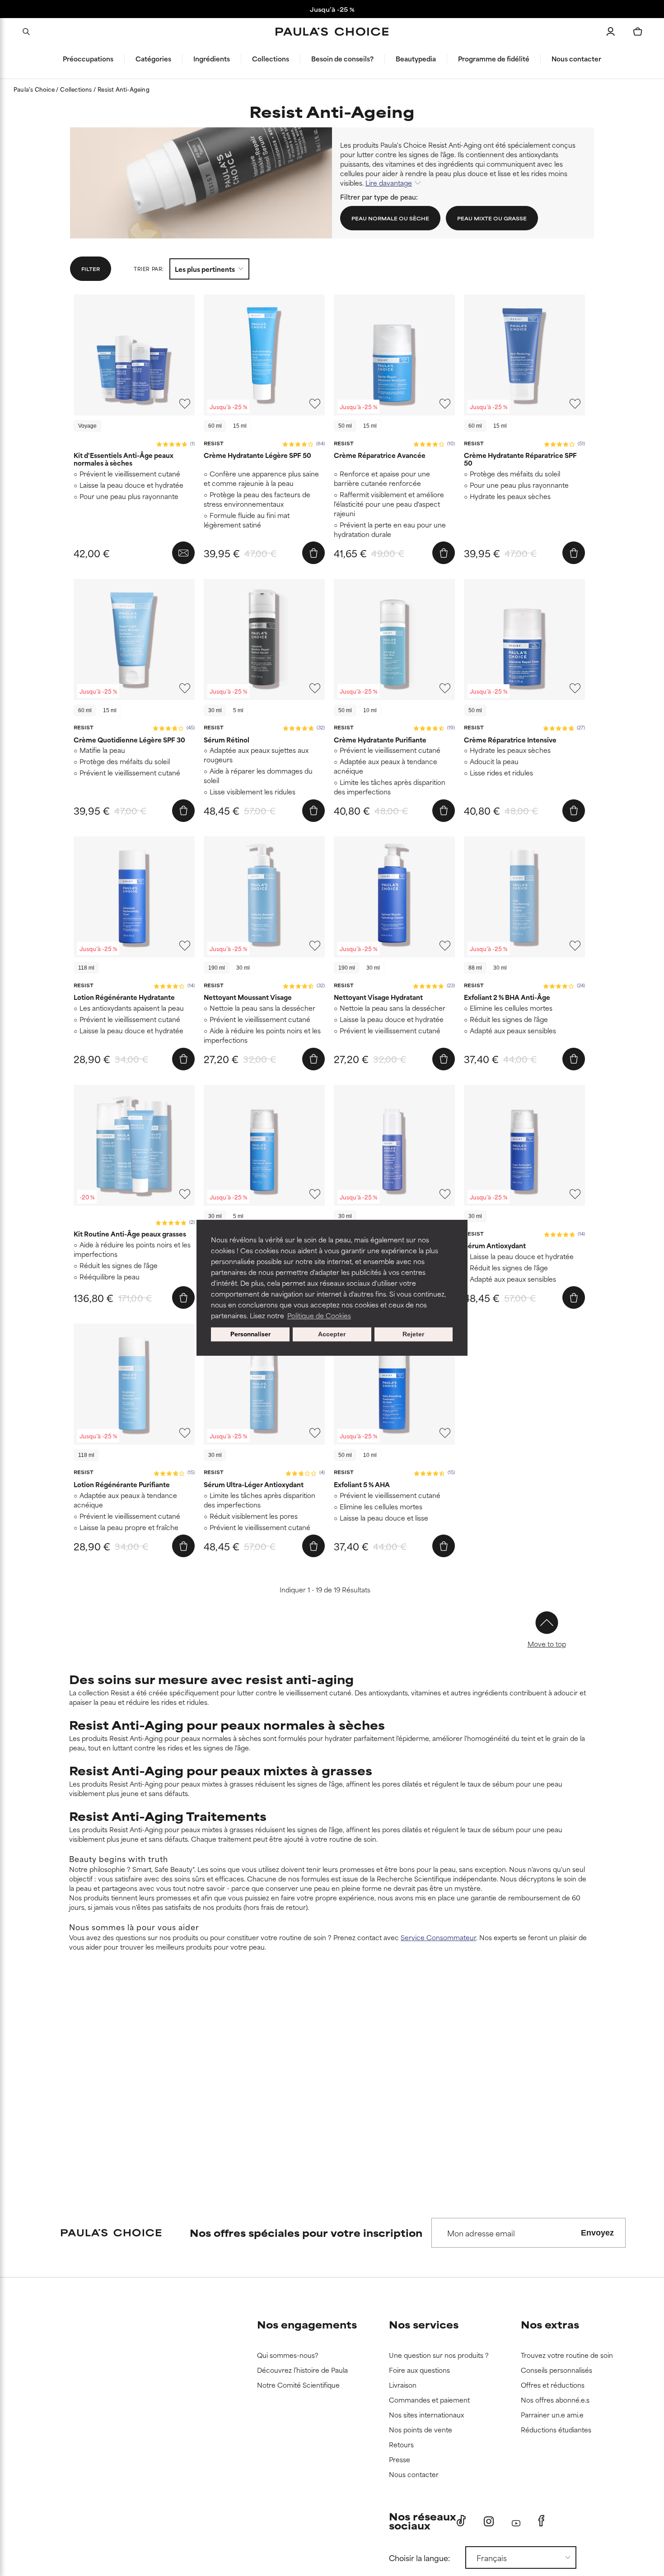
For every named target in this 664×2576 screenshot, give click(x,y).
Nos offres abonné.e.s (555, 2400)
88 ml (475, 968)
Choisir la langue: (419, 2557)
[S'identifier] (611, 32)
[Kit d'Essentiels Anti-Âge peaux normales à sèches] (134, 355)
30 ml (215, 710)
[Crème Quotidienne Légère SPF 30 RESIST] (134, 639)
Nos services (424, 2324)
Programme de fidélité (494, 59)
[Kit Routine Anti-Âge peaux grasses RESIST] (134, 1145)
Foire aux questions (419, 2370)
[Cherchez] (26, 32)
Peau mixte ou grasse (492, 218)
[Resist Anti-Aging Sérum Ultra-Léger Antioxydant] (264, 1384)
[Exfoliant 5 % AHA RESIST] (394, 1384)
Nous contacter (576, 59)
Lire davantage (389, 183)
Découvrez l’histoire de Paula (302, 2370)
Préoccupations (88, 59)
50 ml (345, 426)
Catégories (153, 59)
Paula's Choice (35, 89)
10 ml (370, 710)
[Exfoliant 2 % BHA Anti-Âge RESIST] (524, 897)
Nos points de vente (421, 2430)
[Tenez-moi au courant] (183, 553)
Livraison (403, 2385)
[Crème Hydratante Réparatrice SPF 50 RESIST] (524, 355)
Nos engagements (307, 2324)
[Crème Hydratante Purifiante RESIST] (394, 639)
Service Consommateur (438, 1937)
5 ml (238, 710)
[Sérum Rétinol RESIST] (264, 639)
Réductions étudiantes (556, 2430)
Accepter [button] (332, 1335)
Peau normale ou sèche (390, 218)
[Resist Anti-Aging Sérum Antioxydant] (524, 1145)
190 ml (217, 968)
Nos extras (550, 2324)
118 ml (86, 968)
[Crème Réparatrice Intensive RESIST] (524, 639)
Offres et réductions (553, 2385)
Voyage (87, 426)
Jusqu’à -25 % (332, 9)
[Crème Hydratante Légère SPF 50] (264, 355)
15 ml (240, 426)
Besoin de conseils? (342, 59)
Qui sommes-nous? (288, 2355)
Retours (401, 2445)
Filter (91, 269)
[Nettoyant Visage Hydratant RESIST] (394, 897)
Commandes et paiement (429, 2400)
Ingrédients (212, 59)
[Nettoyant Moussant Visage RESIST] (264, 897)
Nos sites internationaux (426, 2415)
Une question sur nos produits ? (439, 2355)
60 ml (215, 426)
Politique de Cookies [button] (319, 1315)
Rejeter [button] (413, 1335)
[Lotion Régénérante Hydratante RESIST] (134, 897)
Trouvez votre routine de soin (567, 2355)
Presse (400, 2460)
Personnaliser (250, 1334)
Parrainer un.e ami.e (552, 2415)
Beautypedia (416, 59)
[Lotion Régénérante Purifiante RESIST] (134, 1384)
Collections (271, 59)
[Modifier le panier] (638, 32)
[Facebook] (541, 2521)
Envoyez (597, 2233)
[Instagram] (489, 2521)
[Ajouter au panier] (313, 553)
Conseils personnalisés (556, 2370)
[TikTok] (461, 2521)
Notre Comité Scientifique (298, 2385)
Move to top (547, 1644)
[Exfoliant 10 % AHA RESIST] (394, 1145)
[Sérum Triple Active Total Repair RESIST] (264, 1145)
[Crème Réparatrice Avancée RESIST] (394, 355)
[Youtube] (516, 2521)
